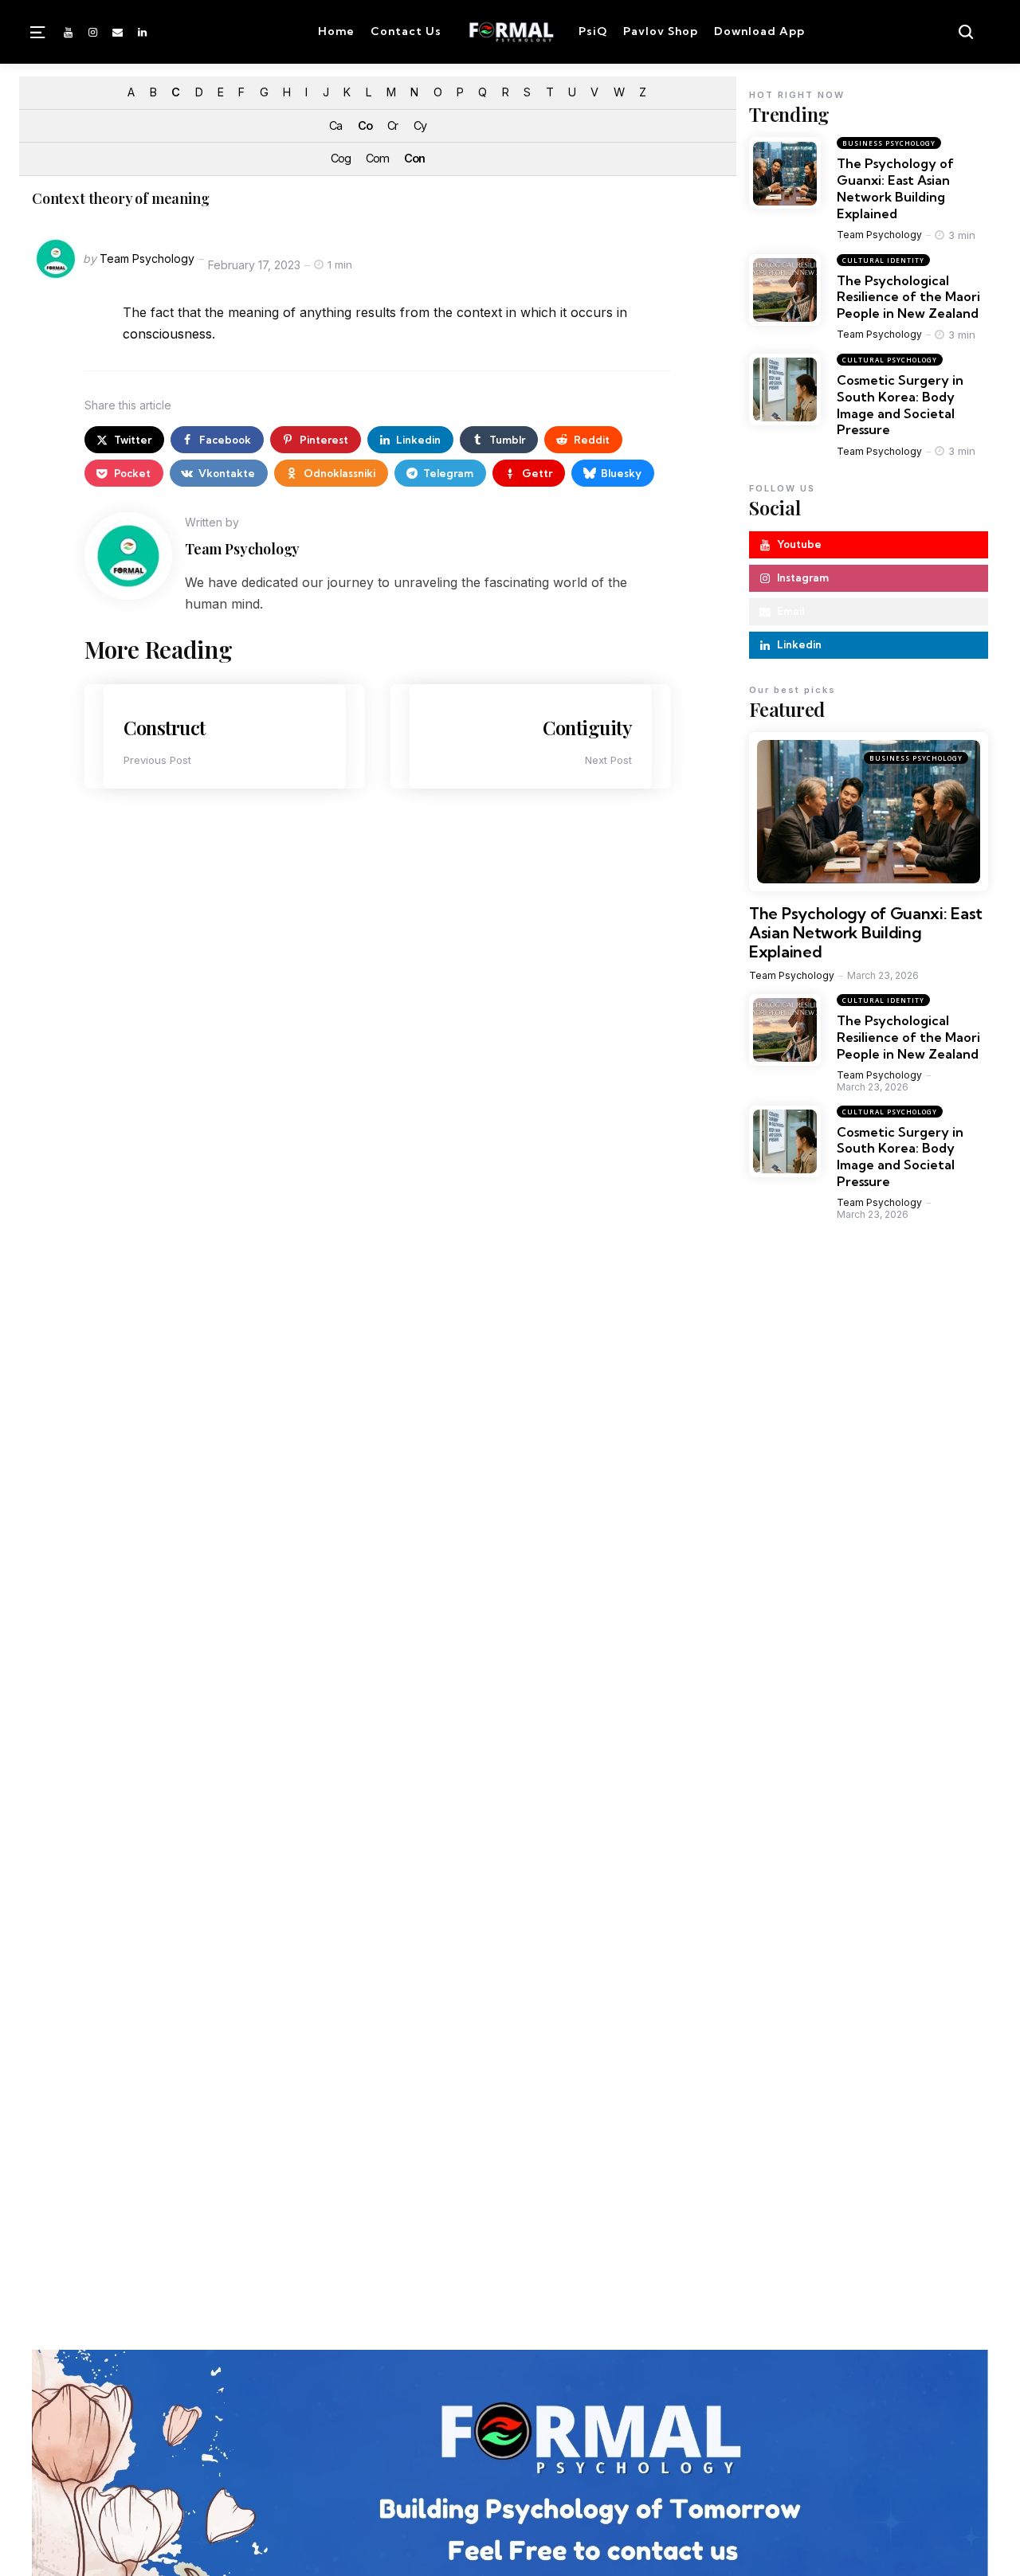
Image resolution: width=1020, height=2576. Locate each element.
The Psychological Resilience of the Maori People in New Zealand (908, 297)
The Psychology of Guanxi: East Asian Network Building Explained (895, 189)
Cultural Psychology (890, 360)
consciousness (167, 334)
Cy (420, 125)
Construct (165, 727)
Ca (335, 125)
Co (365, 125)
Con (414, 158)
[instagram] (92, 32)
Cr (392, 125)
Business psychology (889, 144)
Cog (341, 158)
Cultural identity (883, 260)
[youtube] (69, 32)
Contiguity (587, 727)
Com (377, 158)
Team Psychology (147, 258)
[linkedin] (143, 32)
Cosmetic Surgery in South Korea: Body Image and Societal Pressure (900, 405)
